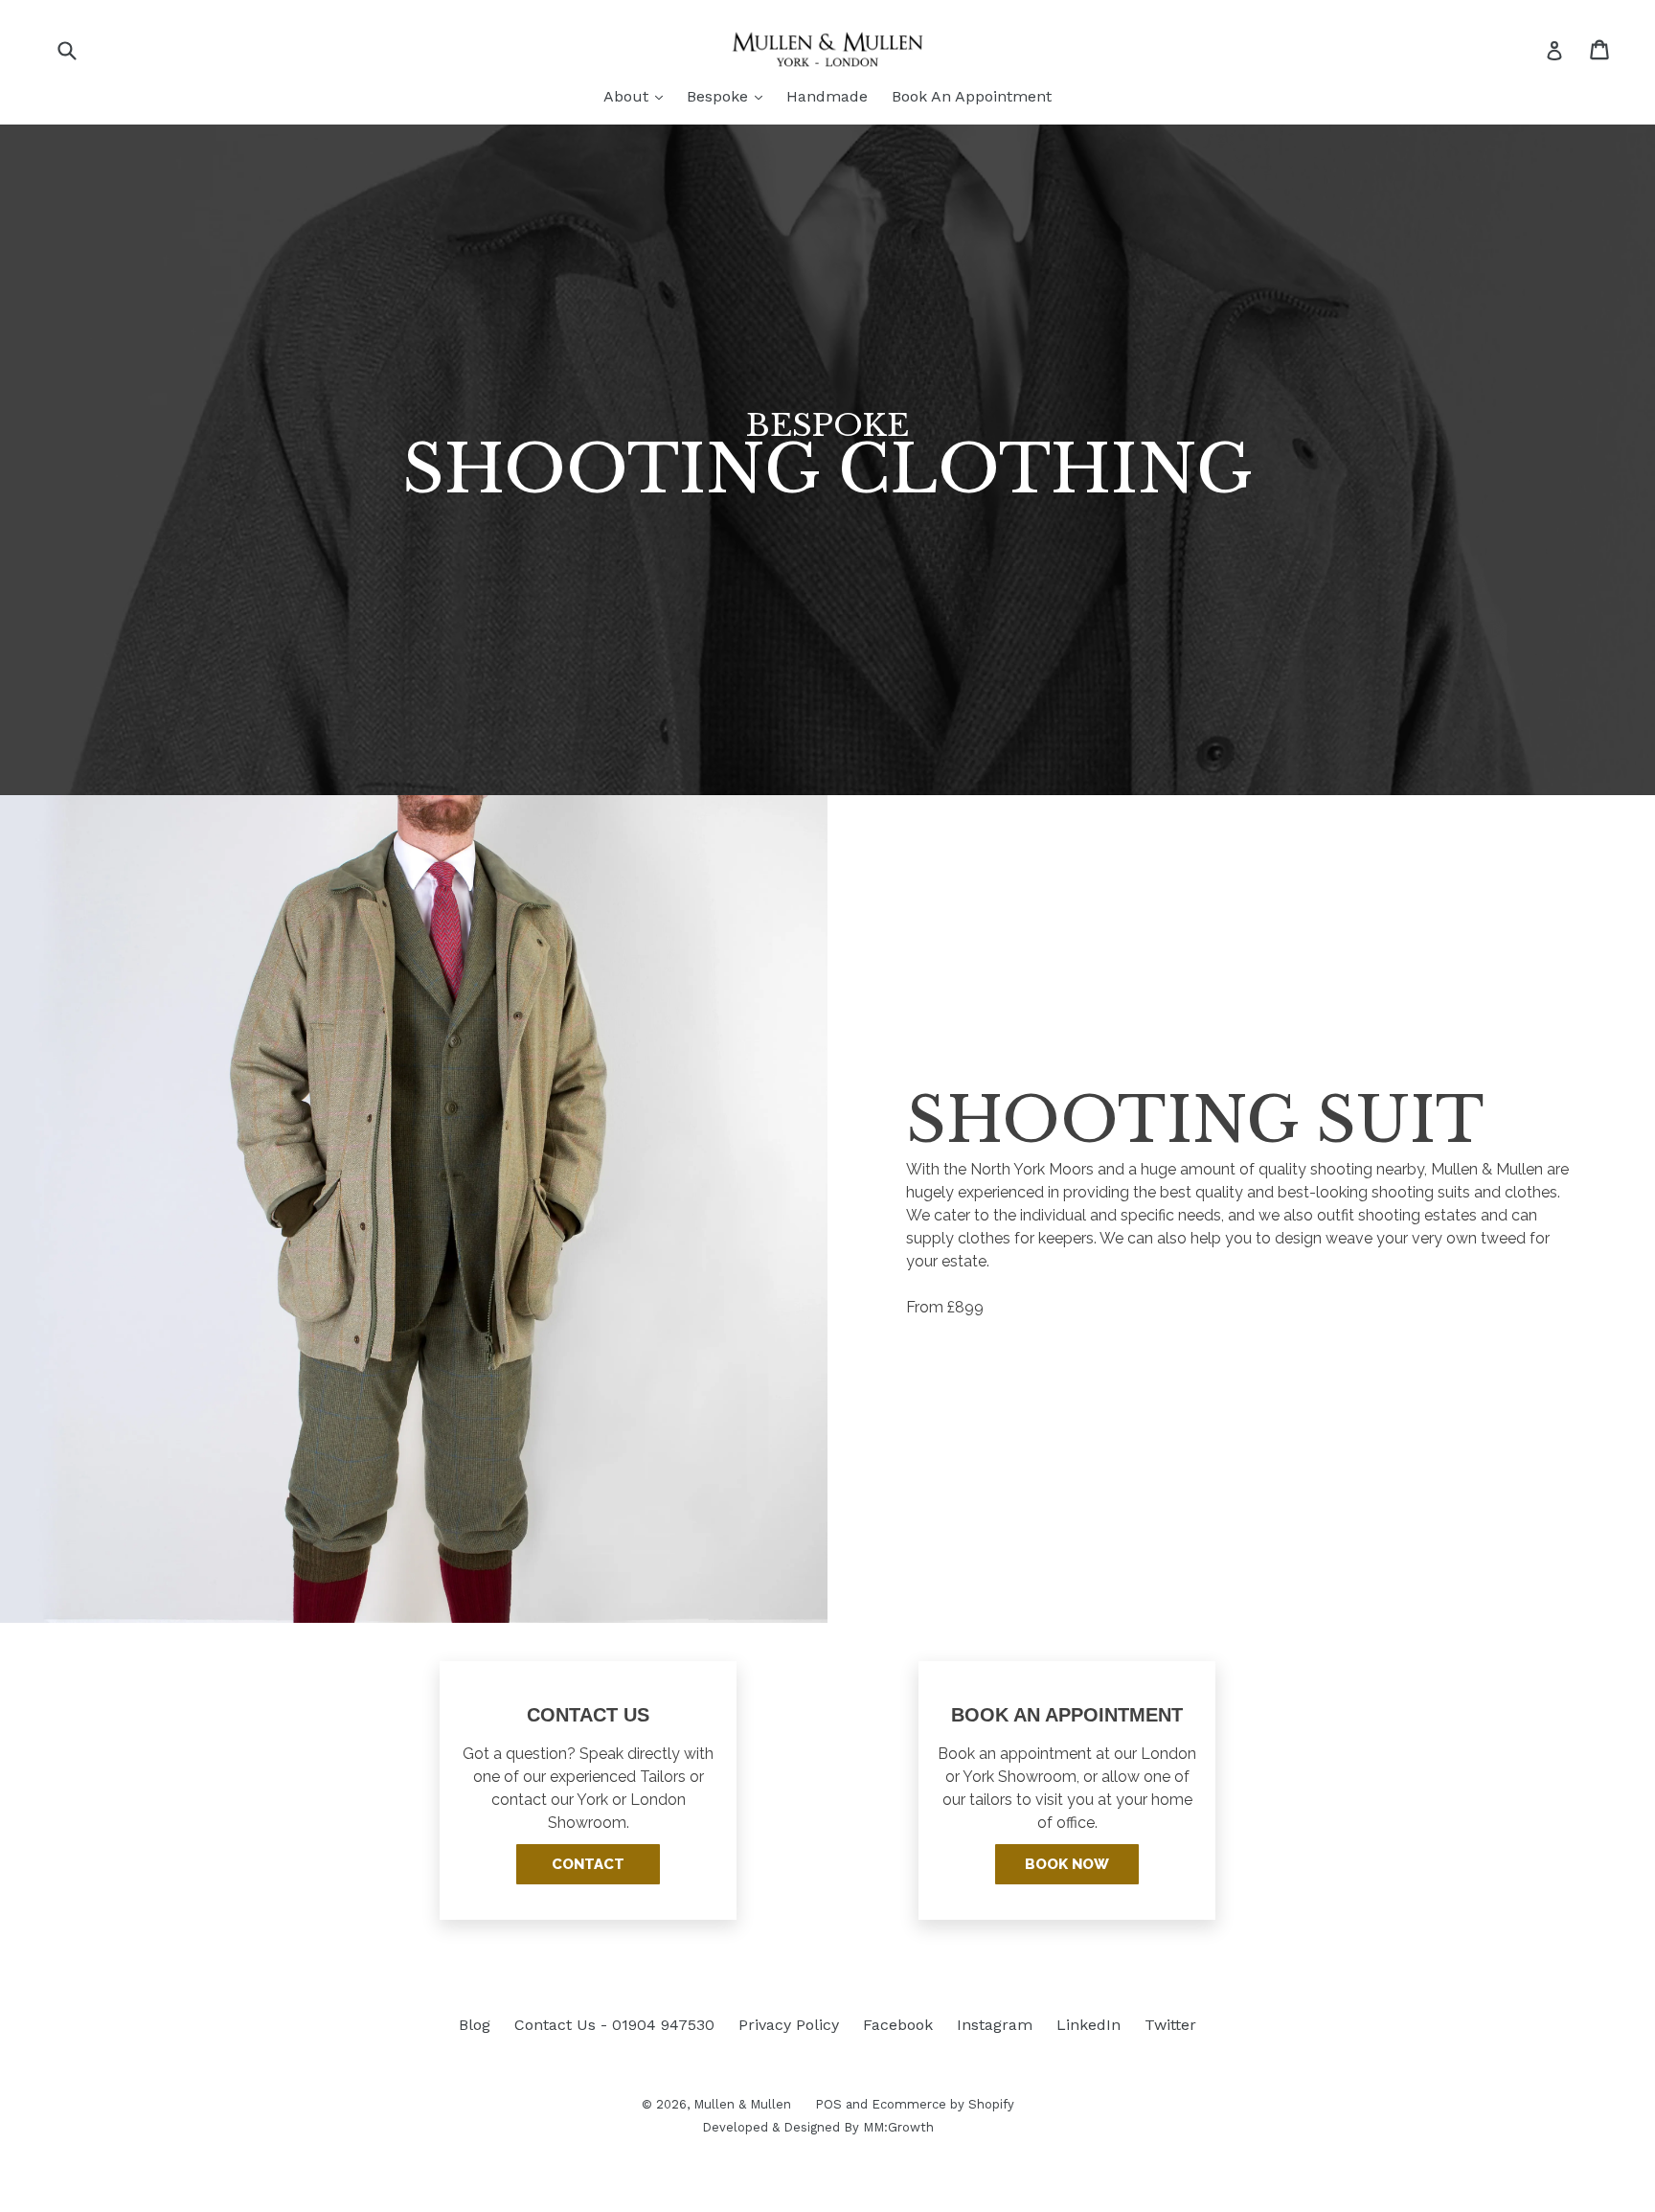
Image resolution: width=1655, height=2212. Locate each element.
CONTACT (588, 1864)
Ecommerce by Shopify (943, 2104)
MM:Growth (898, 2127)
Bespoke (729, 96)
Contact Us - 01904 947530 (614, 2025)
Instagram (995, 2025)
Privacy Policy (789, 2025)
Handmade (827, 96)
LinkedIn (1088, 2025)
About (638, 96)
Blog (475, 2025)
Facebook (898, 2025)
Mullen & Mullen (742, 2104)
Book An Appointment (972, 96)
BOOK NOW (1067, 1864)
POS (828, 2104)
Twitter (1170, 2025)
